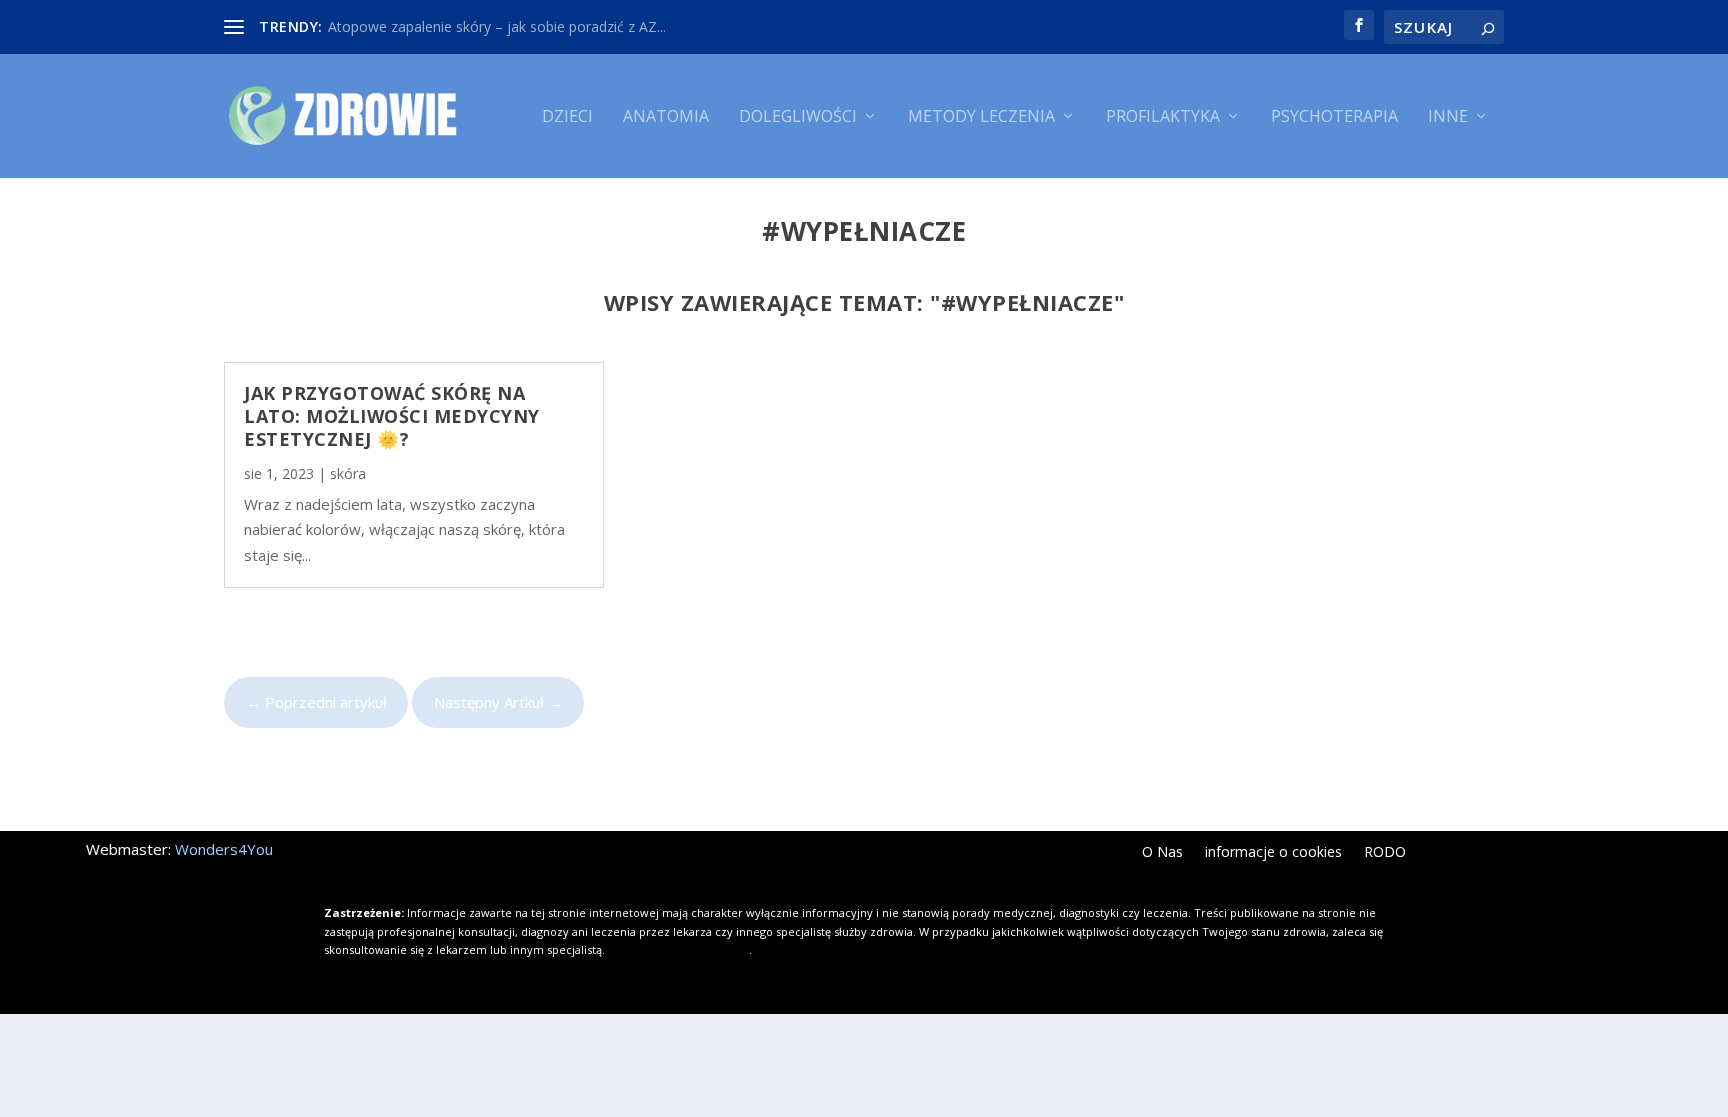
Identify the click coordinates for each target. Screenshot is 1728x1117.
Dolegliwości (798, 117)
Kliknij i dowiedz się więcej (678, 949)
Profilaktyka (1163, 117)
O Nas (1162, 853)
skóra (348, 473)
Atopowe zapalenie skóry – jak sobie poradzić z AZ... (497, 26)
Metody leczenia (981, 117)
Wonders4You (224, 849)
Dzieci (567, 117)
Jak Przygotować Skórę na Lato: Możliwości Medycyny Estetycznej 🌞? (392, 416)
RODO (1385, 853)
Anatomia (666, 117)
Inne (1448, 117)
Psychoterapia (1334, 117)
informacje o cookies (1273, 853)
